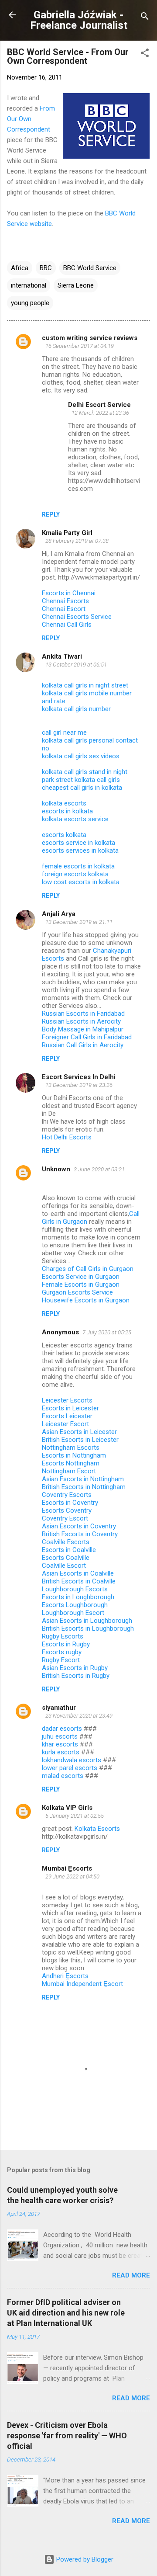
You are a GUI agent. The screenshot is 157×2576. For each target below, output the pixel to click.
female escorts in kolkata (78, 866)
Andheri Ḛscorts (65, 1976)
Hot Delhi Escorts (67, 1137)
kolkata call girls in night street (85, 685)
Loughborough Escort (73, 1613)
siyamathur (59, 1708)
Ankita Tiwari (62, 656)
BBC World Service (90, 268)
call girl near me (64, 733)
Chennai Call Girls (67, 625)
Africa (20, 268)
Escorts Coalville (66, 1558)
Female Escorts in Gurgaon (81, 1285)
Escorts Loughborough (75, 1605)
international (29, 285)
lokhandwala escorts (72, 1760)
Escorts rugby (62, 1652)
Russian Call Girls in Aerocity (83, 1045)
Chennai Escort (64, 609)
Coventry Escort (65, 1518)
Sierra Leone (76, 285)
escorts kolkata (64, 835)
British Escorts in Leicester (80, 1440)
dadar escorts (62, 1729)
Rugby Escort (61, 1660)
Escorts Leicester (67, 1416)
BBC (46, 268)
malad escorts (63, 1776)
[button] (145, 54)
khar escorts (60, 1744)
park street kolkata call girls (81, 780)
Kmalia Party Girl (67, 533)
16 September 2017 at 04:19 (80, 346)
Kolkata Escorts (97, 1829)
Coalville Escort (64, 1566)
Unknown (56, 1169)
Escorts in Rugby (66, 1644)
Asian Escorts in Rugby (75, 1668)
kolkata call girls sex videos (81, 756)
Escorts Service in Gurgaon (81, 1277)
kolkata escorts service (75, 819)
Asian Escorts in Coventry (79, 1526)
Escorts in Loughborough (78, 1597)
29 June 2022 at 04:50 (72, 1876)
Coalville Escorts (66, 1542)
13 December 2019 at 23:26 (79, 1085)
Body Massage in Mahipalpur (83, 1029)
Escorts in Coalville (69, 1550)
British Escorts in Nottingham (84, 1487)
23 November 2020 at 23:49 (79, 1716)
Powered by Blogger (84, 2559)
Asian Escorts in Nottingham (83, 1479)
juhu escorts (60, 1736)
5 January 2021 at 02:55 (75, 1816)
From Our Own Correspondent (31, 119)
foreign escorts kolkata (75, 874)
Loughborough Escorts (75, 1589)
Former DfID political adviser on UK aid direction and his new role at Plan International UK (66, 2313)
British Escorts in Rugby (76, 1676)
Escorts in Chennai (69, 593)
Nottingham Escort (69, 1471)
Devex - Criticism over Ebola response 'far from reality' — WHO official (67, 2435)
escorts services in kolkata (80, 851)
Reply (51, 514)
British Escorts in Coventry (80, 1534)
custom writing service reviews (90, 338)
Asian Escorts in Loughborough (87, 1621)
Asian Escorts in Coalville (78, 1573)
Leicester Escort (65, 1424)
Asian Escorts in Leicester (79, 1432)
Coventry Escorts (67, 1495)
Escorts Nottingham (71, 1463)
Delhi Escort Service (99, 405)
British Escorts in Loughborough (88, 1628)
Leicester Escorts (67, 1400)
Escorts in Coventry (70, 1503)
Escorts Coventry (67, 1510)
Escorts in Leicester (70, 1408)
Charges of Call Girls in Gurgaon (88, 1269)
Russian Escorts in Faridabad (84, 1014)
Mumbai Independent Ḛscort (82, 1984)
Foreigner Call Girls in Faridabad (87, 1037)
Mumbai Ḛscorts (67, 1868)
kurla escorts (61, 1752)
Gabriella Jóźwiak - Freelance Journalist (79, 20)
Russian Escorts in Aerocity (81, 1021)
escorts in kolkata (67, 811)
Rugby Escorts (63, 1636)
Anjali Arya (59, 914)
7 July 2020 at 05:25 (107, 1332)
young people (30, 303)
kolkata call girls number (76, 709)
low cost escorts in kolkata (81, 882)
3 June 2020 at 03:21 (99, 1169)
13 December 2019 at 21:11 (79, 922)
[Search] (145, 18)
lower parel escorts (70, 1768)
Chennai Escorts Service (77, 617)
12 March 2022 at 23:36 (100, 413)
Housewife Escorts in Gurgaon (86, 1300)
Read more (131, 2275)
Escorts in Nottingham (74, 1455)
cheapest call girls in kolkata (82, 788)
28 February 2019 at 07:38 (77, 541)
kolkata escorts (64, 803)
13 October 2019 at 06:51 (76, 665)
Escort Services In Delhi (79, 1077)
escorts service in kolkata (78, 843)
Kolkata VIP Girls (67, 1808)
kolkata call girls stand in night (85, 772)
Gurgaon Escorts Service (77, 1292)
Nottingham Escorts (71, 1448)
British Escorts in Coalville (79, 1581)
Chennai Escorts (65, 601)
